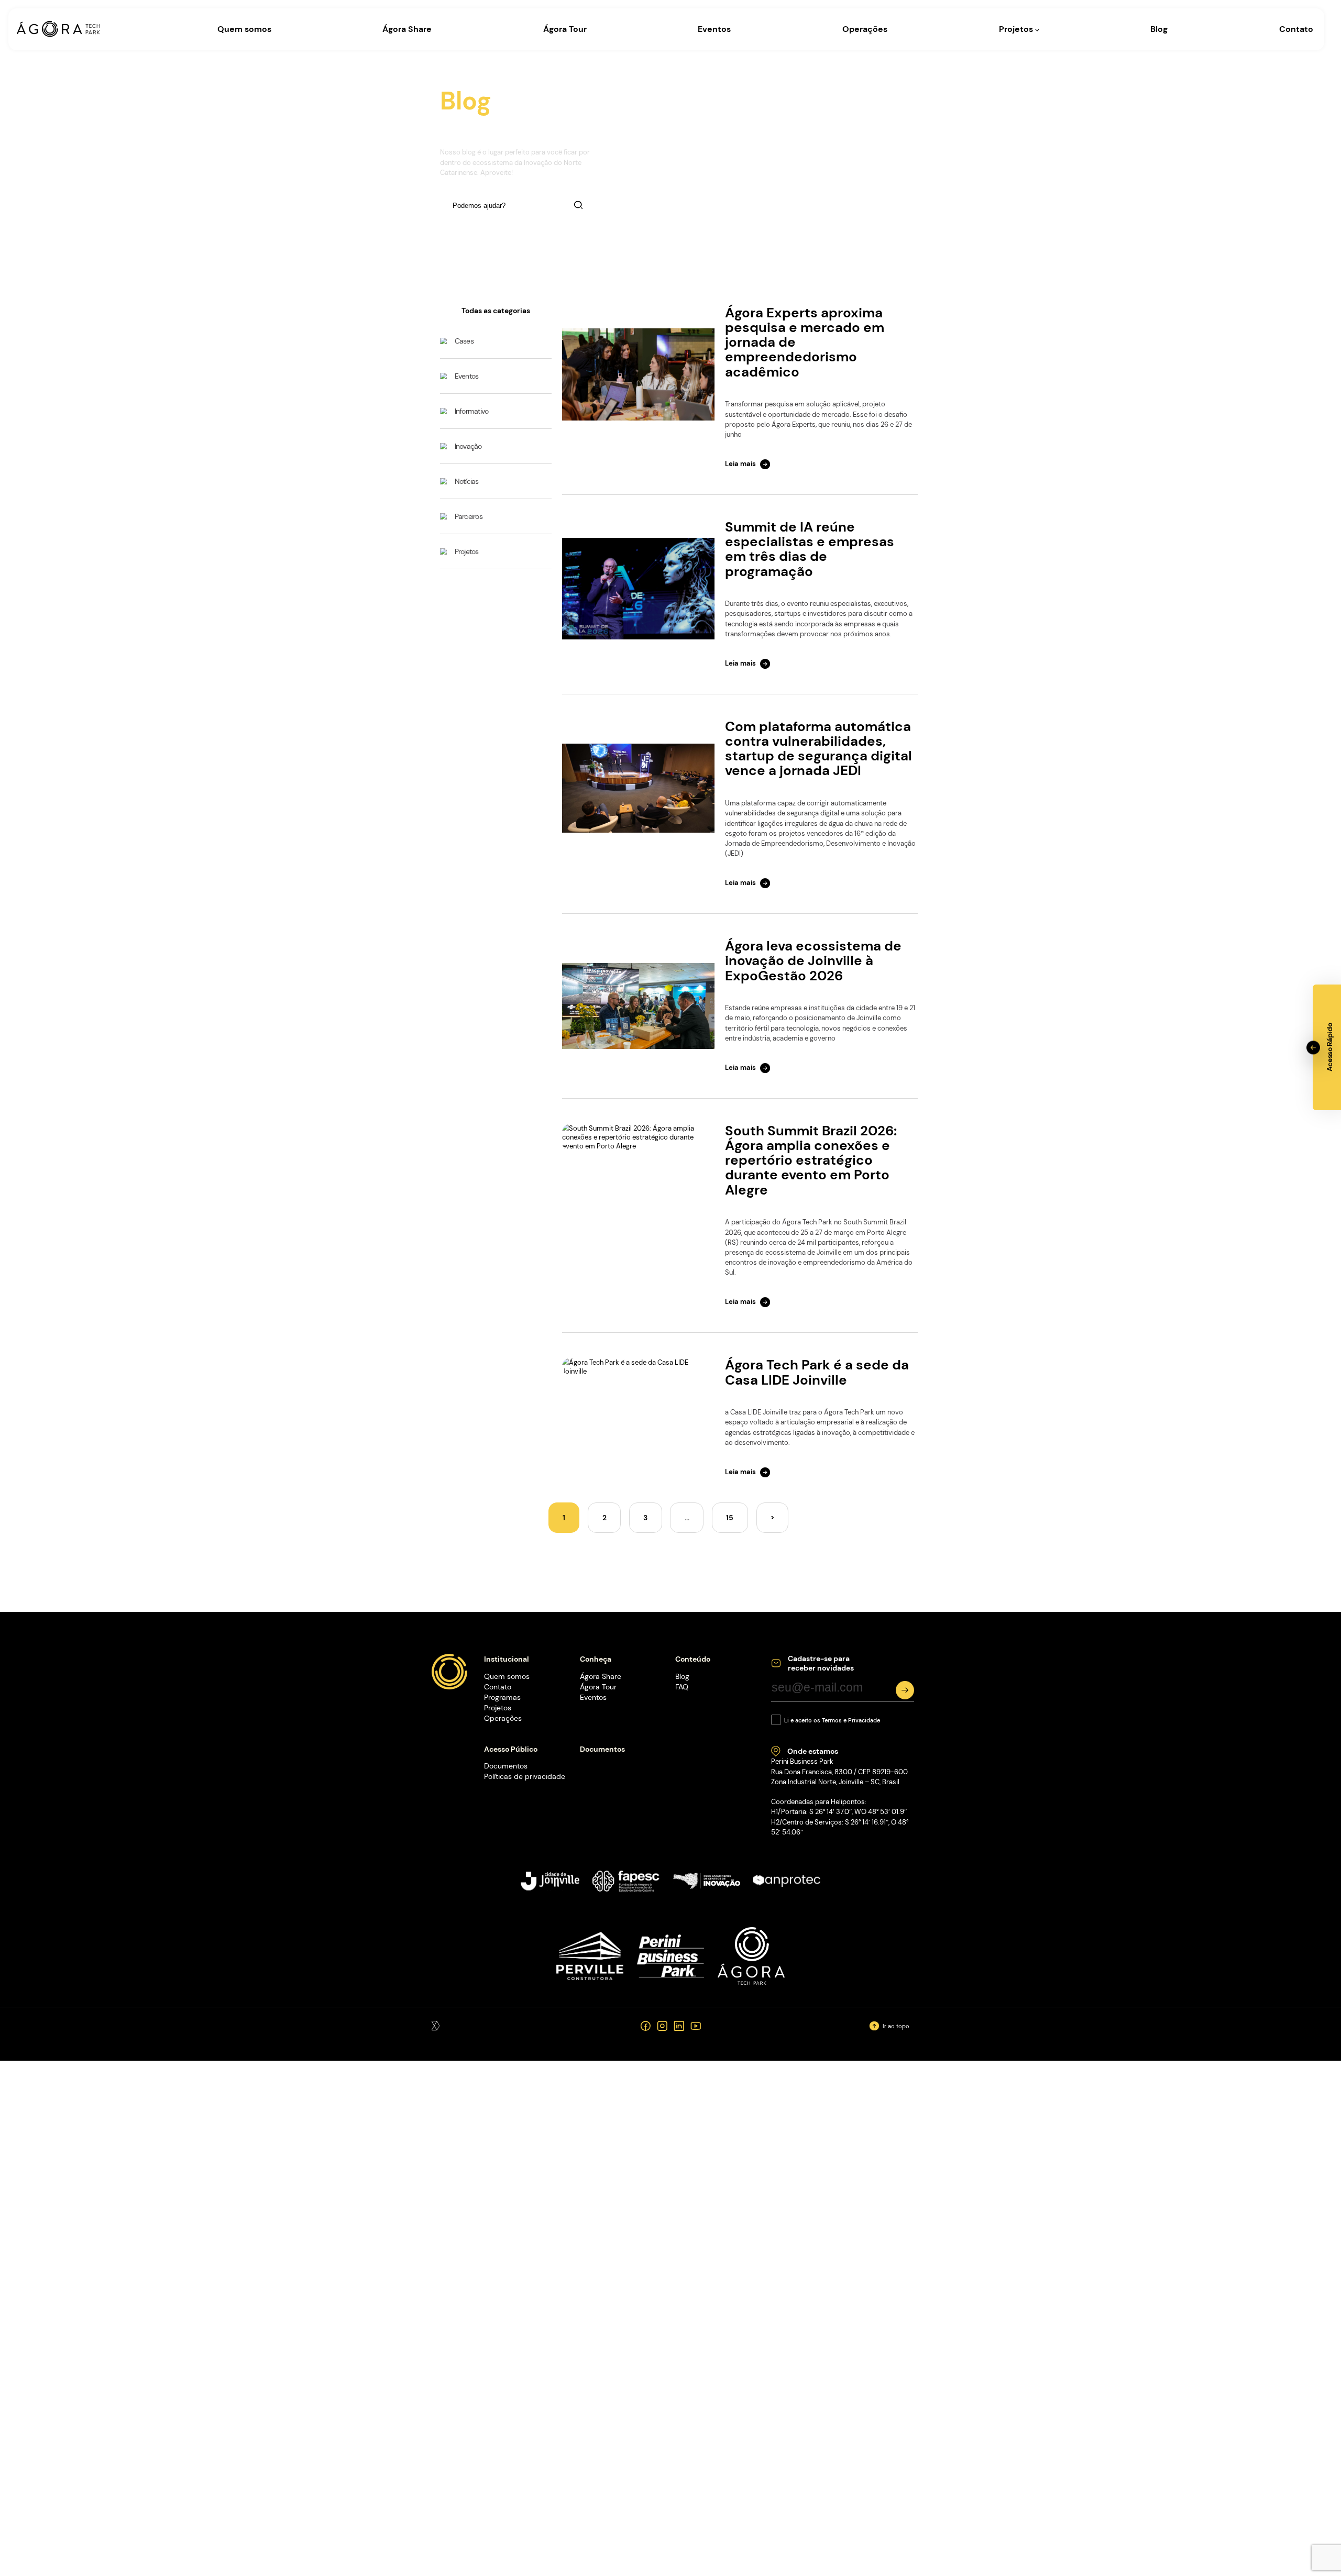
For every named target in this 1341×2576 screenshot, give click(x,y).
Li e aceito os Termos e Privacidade (832, 1720)
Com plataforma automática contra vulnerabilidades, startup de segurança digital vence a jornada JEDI (818, 749)
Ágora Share (407, 29)
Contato (1296, 29)
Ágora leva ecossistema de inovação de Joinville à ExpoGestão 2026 (813, 961)
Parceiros (469, 516)
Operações (865, 29)
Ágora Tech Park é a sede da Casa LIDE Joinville (817, 1372)
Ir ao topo (896, 2026)
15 (730, 1518)
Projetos (1017, 29)
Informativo (472, 411)
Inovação (468, 446)
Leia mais (740, 464)
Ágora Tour (565, 29)
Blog (1159, 29)
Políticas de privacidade (525, 1776)
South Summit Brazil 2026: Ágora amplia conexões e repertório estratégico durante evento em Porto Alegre (811, 1160)
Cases (464, 341)
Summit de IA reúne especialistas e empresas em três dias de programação (810, 549)
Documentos (506, 1766)
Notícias (467, 481)
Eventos (714, 29)
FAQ (682, 1687)
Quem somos (244, 29)
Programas (502, 1697)
